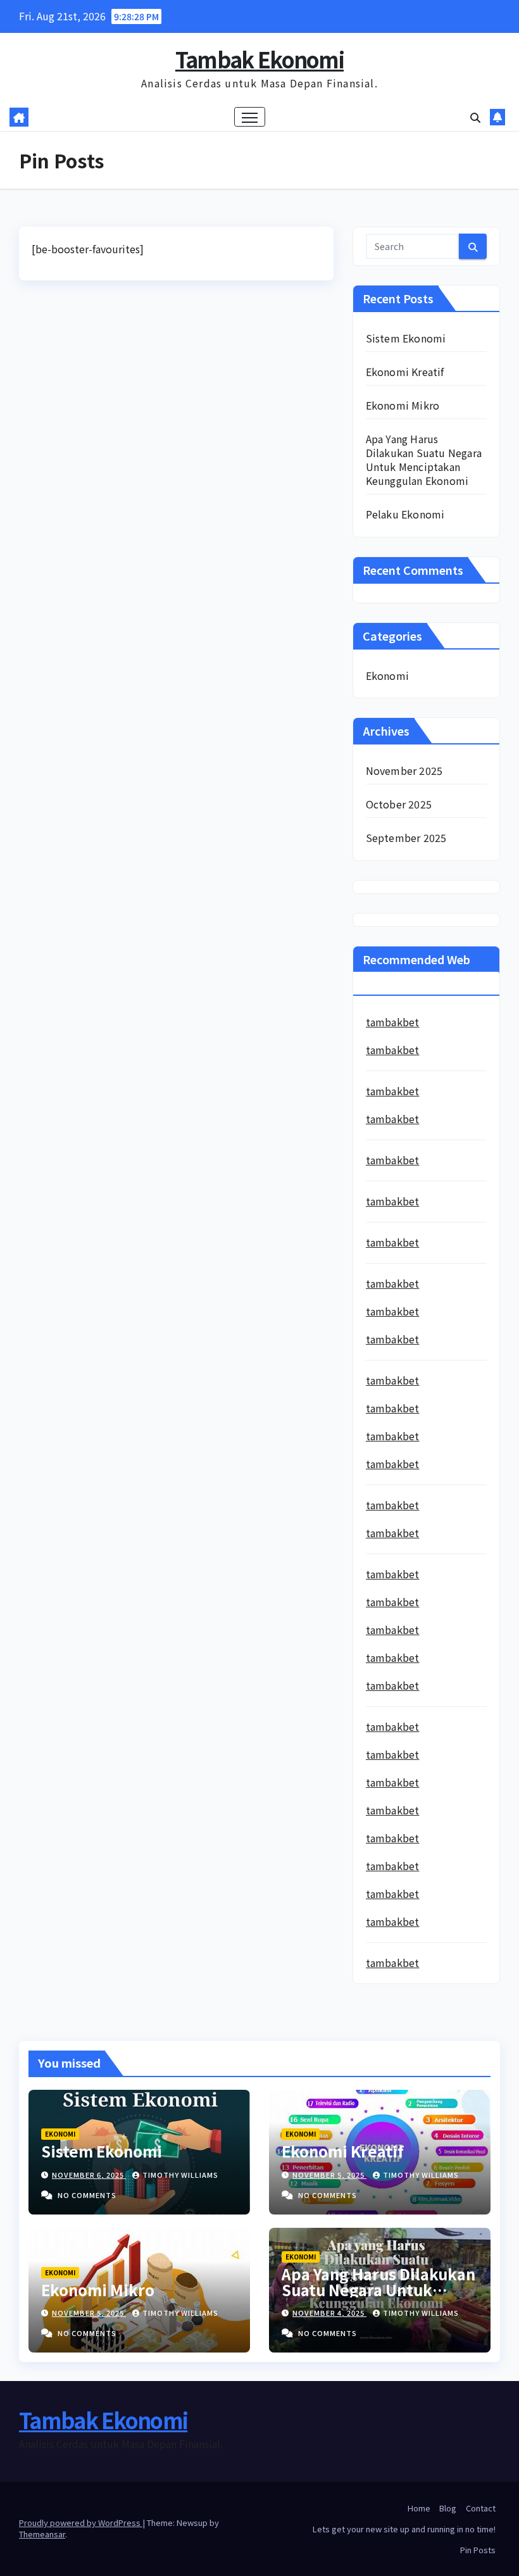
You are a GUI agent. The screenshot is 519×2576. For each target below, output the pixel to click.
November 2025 (404, 770)
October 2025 (399, 804)
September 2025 (406, 838)
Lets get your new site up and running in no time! (404, 2529)
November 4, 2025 (329, 2313)
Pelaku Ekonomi (405, 514)
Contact (481, 2508)
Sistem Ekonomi (406, 338)
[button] (475, 117)
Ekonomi (387, 675)
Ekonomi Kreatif (405, 372)
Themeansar (42, 2534)
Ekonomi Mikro (403, 405)
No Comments (87, 2195)
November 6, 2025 (89, 2175)
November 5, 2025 (329, 2175)
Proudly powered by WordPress (81, 2523)
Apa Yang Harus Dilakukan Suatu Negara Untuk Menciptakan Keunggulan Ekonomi (424, 460)
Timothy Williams (180, 2175)
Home (419, 2508)
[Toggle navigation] (250, 117)
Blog (448, 2508)
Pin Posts (478, 2550)
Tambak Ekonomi (259, 59)
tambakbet (393, 1022)
